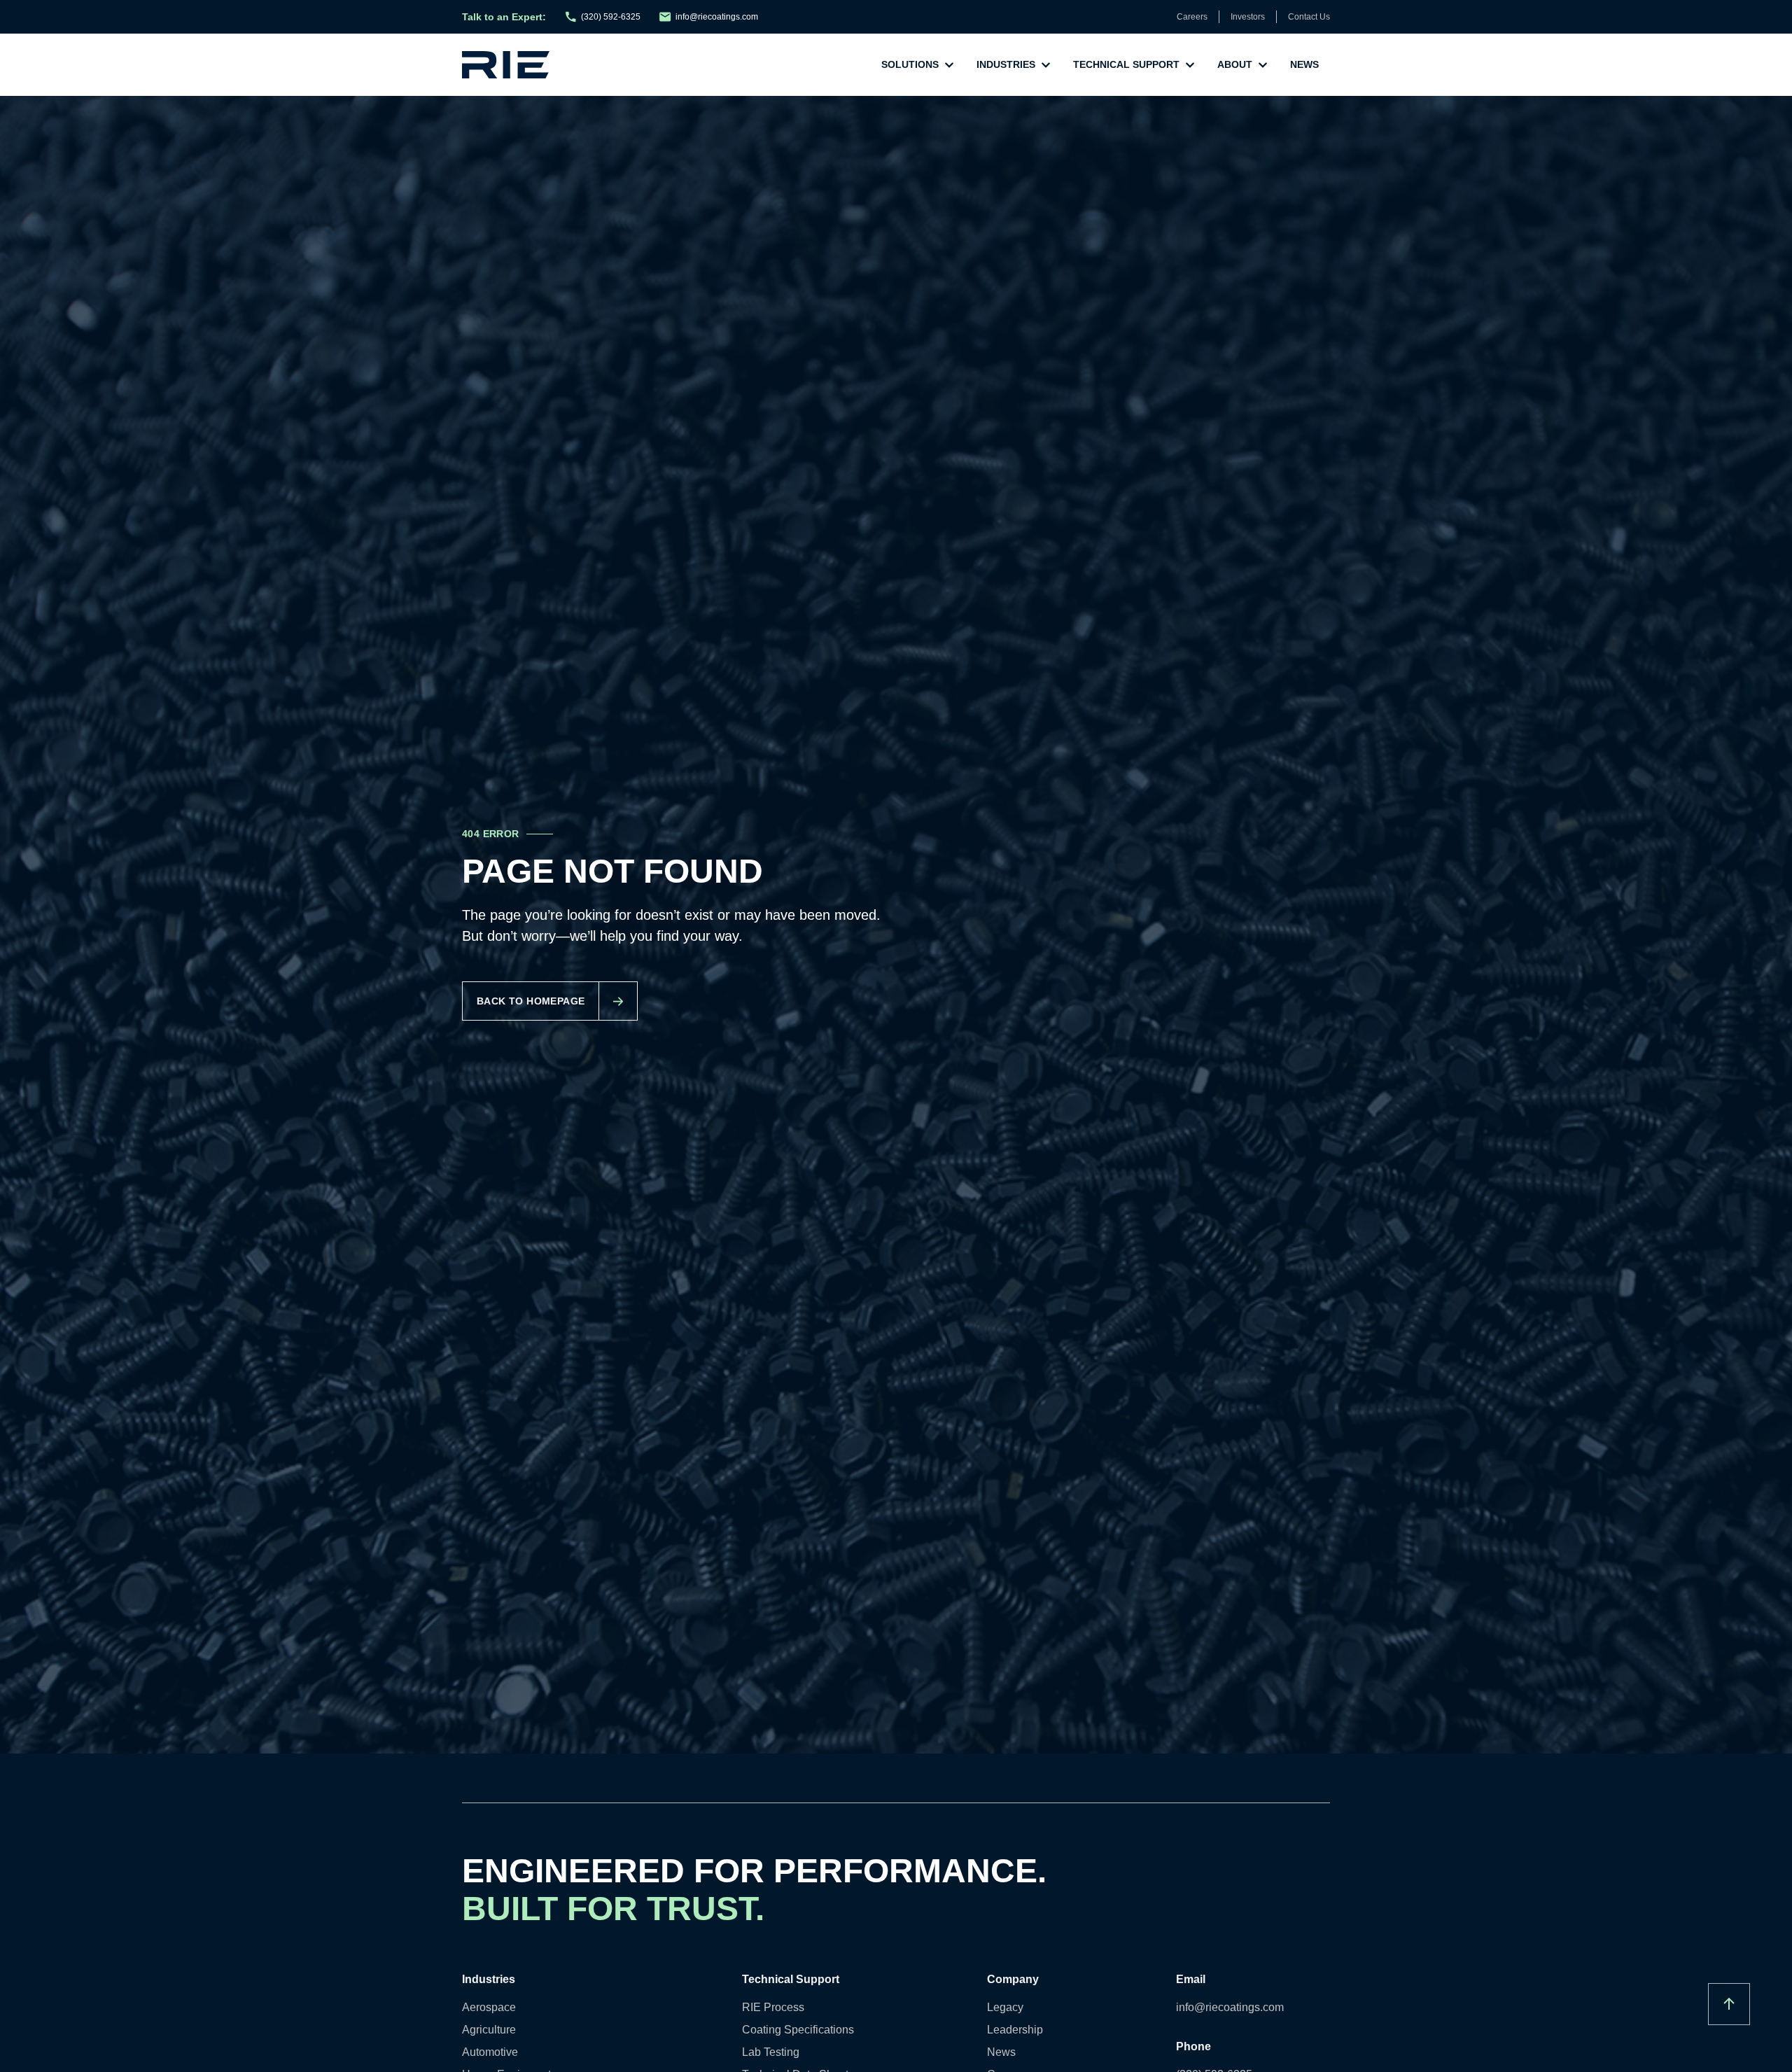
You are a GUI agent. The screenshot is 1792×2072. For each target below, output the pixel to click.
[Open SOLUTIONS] (949, 65)
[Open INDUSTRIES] (1046, 65)
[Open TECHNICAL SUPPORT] (1190, 65)
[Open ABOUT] (1263, 65)
